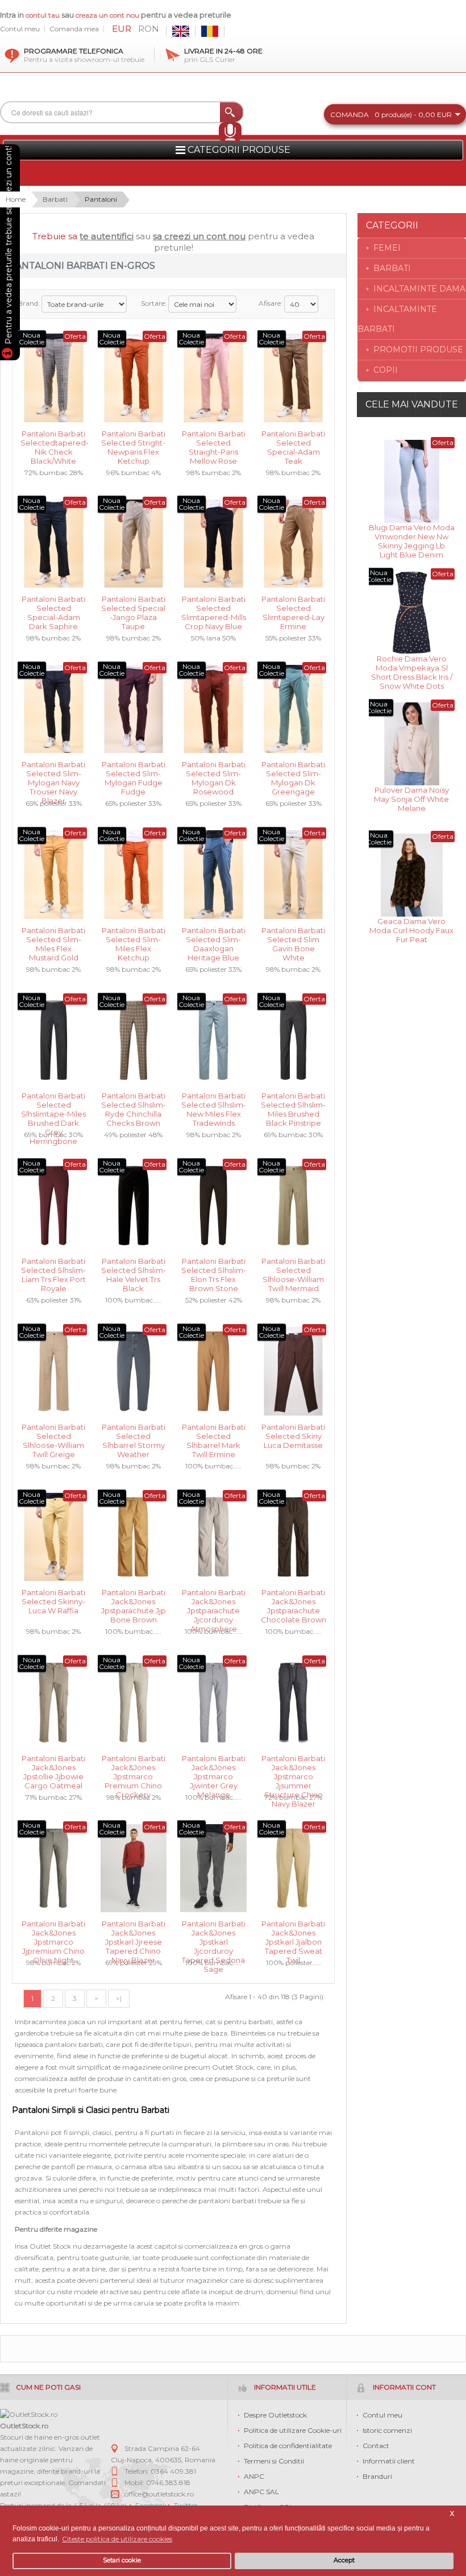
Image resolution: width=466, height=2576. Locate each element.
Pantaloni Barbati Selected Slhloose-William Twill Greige (53, 1435)
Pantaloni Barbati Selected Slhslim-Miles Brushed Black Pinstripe (293, 1104)
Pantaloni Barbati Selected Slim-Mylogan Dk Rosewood (214, 773)
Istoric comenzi (387, 2430)
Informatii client (389, 2461)
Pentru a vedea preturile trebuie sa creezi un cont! (9, 247)
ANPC (254, 2476)
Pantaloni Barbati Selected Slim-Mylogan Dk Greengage (293, 773)
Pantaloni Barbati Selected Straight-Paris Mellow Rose (214, 442)
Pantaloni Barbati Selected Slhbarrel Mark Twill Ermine (214, 1435)
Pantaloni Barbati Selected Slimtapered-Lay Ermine (293, 607)
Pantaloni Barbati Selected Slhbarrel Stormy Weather (134, 1435)
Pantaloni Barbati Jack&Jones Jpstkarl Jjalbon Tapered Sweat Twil (293, 1932)
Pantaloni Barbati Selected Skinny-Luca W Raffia (53, 1601)
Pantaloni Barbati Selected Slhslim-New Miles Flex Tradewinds (214, 1104)
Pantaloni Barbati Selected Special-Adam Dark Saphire (53, 607)
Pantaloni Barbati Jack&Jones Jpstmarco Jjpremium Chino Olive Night (53, 1932)
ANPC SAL (261, 2492)
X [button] (452, 2514)
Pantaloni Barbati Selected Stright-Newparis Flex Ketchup (133, 442)
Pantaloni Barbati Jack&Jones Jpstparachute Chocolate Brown (294, 1601)
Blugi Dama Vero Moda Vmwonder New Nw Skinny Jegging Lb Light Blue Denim (412, 536)
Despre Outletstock (275, 2415)
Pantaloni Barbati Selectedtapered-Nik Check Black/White (54, 442)
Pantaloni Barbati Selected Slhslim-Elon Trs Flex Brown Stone (214, 1269)
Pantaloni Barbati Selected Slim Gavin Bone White (293, 939)
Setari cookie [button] (122, 2560)
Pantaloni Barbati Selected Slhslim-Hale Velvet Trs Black (134, 1269)
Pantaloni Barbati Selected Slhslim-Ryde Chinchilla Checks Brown (134, 1104)
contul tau (43, 15)
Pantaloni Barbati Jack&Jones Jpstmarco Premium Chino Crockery (134, 1766)
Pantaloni (101, 199)
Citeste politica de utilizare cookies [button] (117, 2539)
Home (16, 199)
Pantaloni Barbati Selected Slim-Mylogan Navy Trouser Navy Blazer (53, 773)
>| (119, 1998)
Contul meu (20, 29)
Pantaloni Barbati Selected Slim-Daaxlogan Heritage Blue (214, 939)
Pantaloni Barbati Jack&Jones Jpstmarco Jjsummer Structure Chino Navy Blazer (293, 1766)
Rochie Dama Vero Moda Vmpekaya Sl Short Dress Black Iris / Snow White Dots (412, 667)
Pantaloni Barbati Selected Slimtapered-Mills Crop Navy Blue (214, 607)
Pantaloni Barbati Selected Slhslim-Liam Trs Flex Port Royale (53, 1269)
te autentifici (107, 236)
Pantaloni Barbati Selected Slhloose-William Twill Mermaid (293, 1269)
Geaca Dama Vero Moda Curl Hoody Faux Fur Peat (411, 929)
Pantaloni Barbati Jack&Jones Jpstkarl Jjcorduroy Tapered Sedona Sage (214, 1932)
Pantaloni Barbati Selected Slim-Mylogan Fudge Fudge (134, 773)
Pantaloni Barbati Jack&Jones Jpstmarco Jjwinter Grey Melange (214, 1766)
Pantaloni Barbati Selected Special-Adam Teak (293, 442)
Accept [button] (344, 2560)
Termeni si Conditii (274, 2461)
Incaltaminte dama (419, 289)
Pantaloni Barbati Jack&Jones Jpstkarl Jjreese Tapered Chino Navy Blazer (134, 1932)
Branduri (377, 2476)
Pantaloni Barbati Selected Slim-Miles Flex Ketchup (134, 939)
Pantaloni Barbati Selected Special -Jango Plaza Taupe (133, 607)
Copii (386, 370)
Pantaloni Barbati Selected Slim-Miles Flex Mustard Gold (53, 939)
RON (149, 29)
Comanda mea (74, 29)
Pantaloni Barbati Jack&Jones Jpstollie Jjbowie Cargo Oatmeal (53, 1766)
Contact (376, 2446)
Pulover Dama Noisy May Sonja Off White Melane (411, 798)
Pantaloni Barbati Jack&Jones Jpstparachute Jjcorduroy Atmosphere (214, 1601)
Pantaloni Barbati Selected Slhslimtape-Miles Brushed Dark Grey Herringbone (53, 1104)
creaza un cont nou (108, 15)
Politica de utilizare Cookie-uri (293, 2430)
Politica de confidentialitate (288, 2446)
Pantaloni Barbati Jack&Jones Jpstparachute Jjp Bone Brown (134, 1601)
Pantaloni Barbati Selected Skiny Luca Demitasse (293, 1435)
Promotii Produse (418, 349)
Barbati (55, 199)
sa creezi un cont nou (199, 236)
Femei (387, 248)
